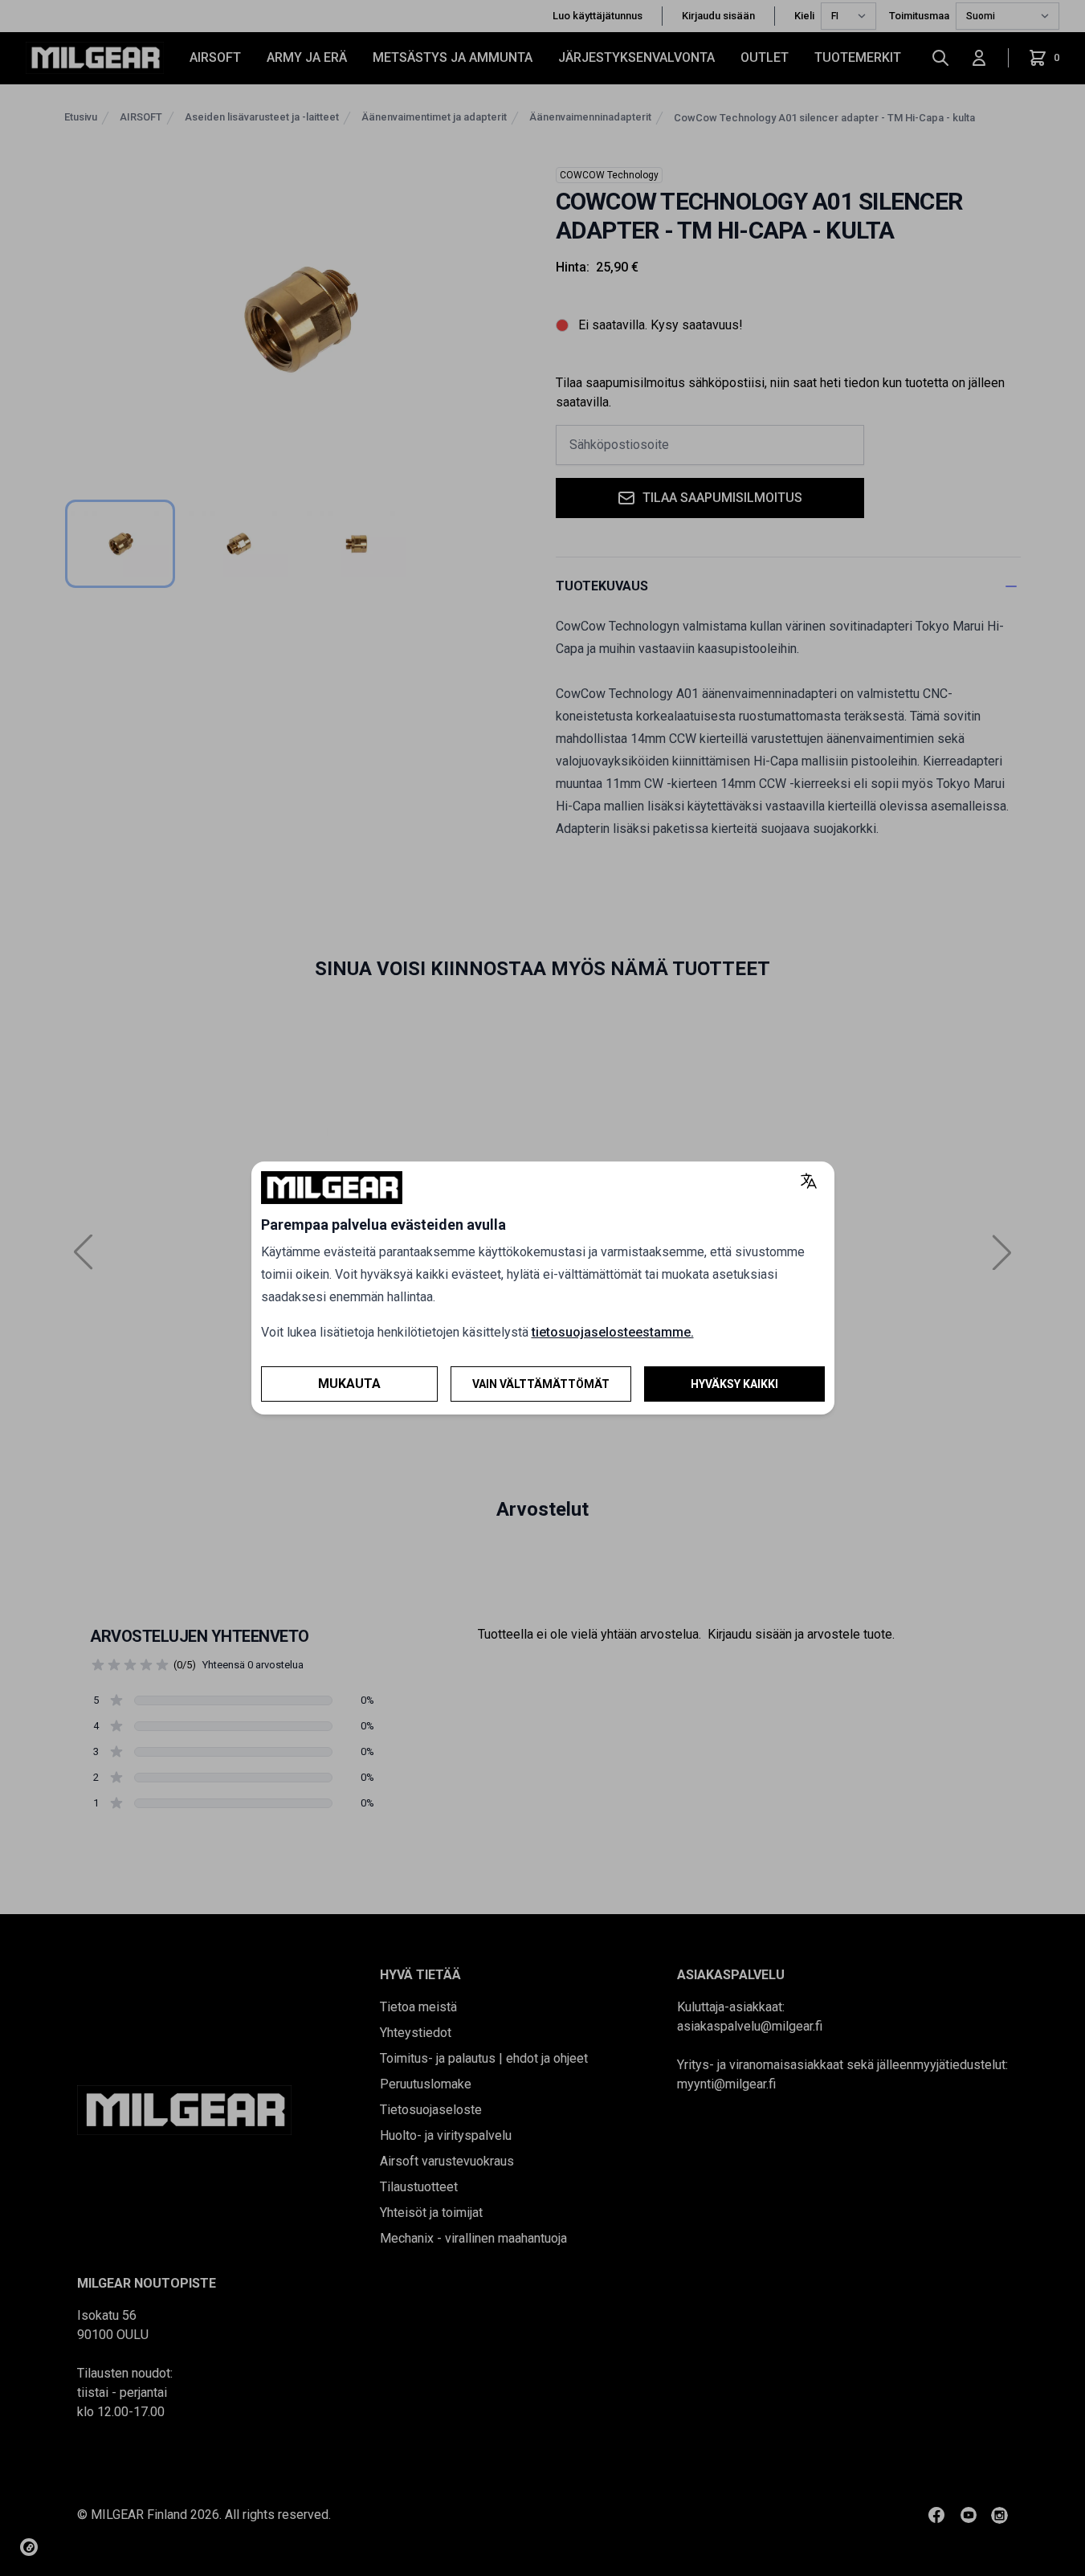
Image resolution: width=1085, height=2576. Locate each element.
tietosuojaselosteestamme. (613, 1332)
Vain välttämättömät (541, 1384)
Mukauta (349, 1384)
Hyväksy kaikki (734, 1384)
